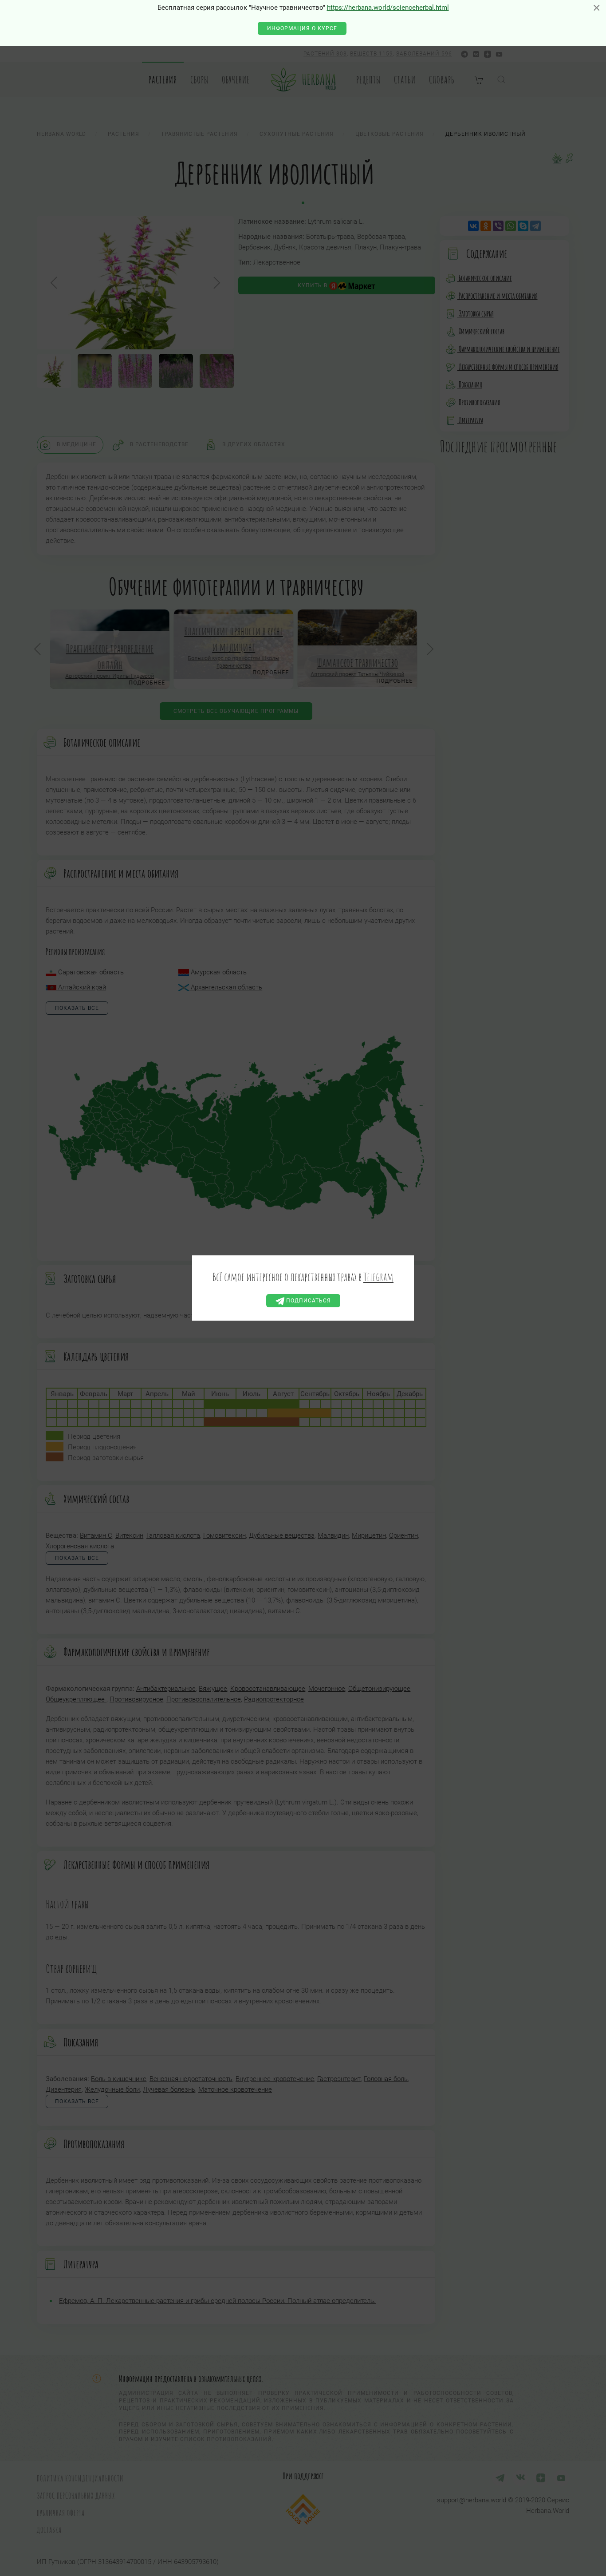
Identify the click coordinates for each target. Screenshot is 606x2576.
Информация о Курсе (302, 28)
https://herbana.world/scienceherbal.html (388, 8)
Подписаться (308, 1301)
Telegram (378, 1277)
